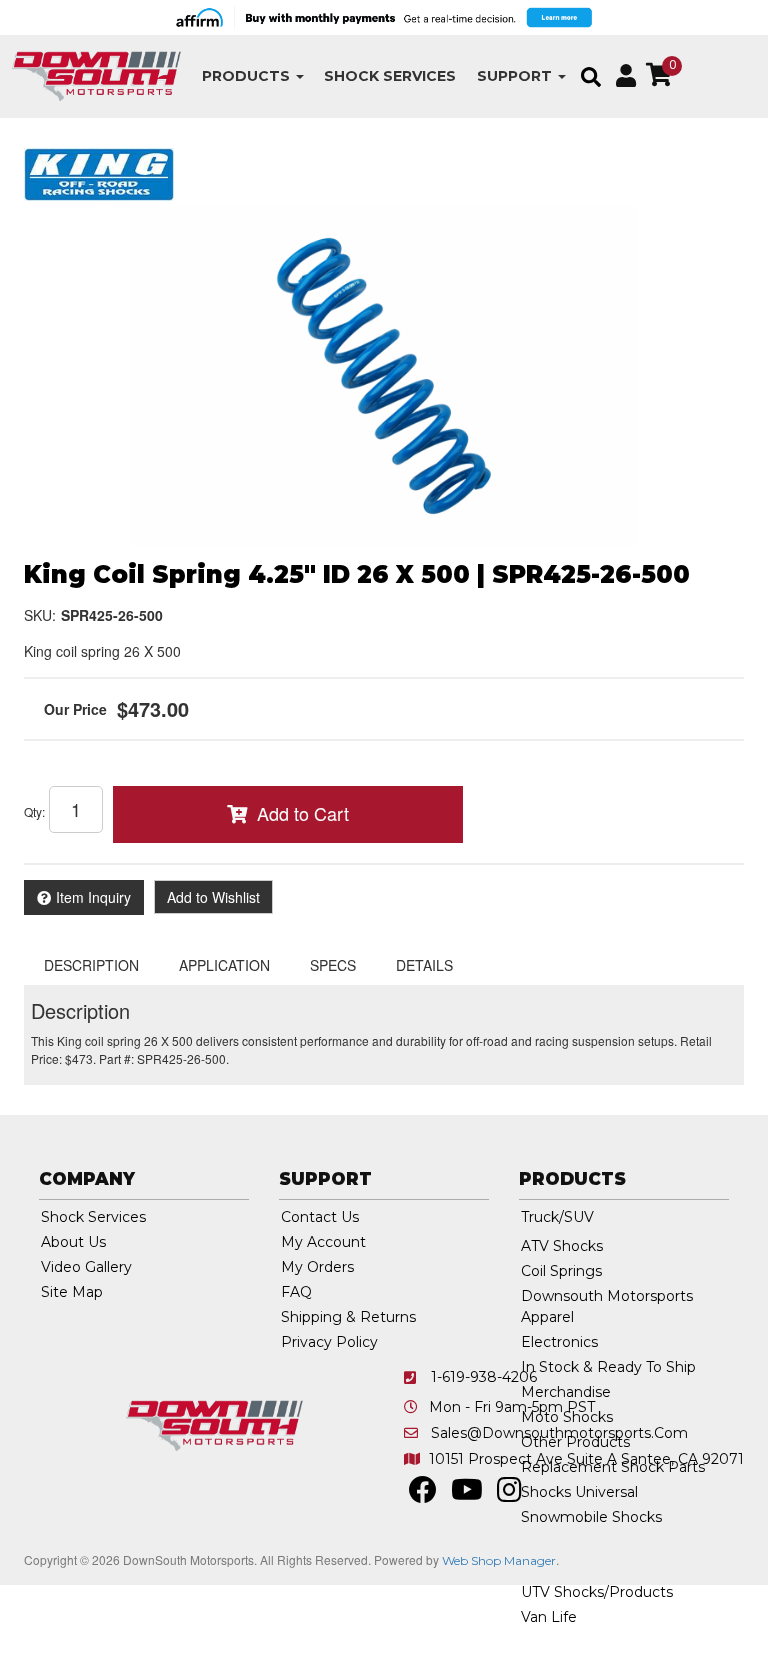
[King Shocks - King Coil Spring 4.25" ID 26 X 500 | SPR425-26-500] (99, 172)
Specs (333, 965)
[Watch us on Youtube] (467, 1495)
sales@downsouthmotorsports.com (559, 1433)
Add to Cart (303, 813)
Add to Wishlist (213, 897)
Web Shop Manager (499, 1560)
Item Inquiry (93, 897)
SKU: (40, 615)
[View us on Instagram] (509, 1495)
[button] (253, 76)
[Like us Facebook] (423, 1495)
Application (224, 965)
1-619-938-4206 (484, 1377)
